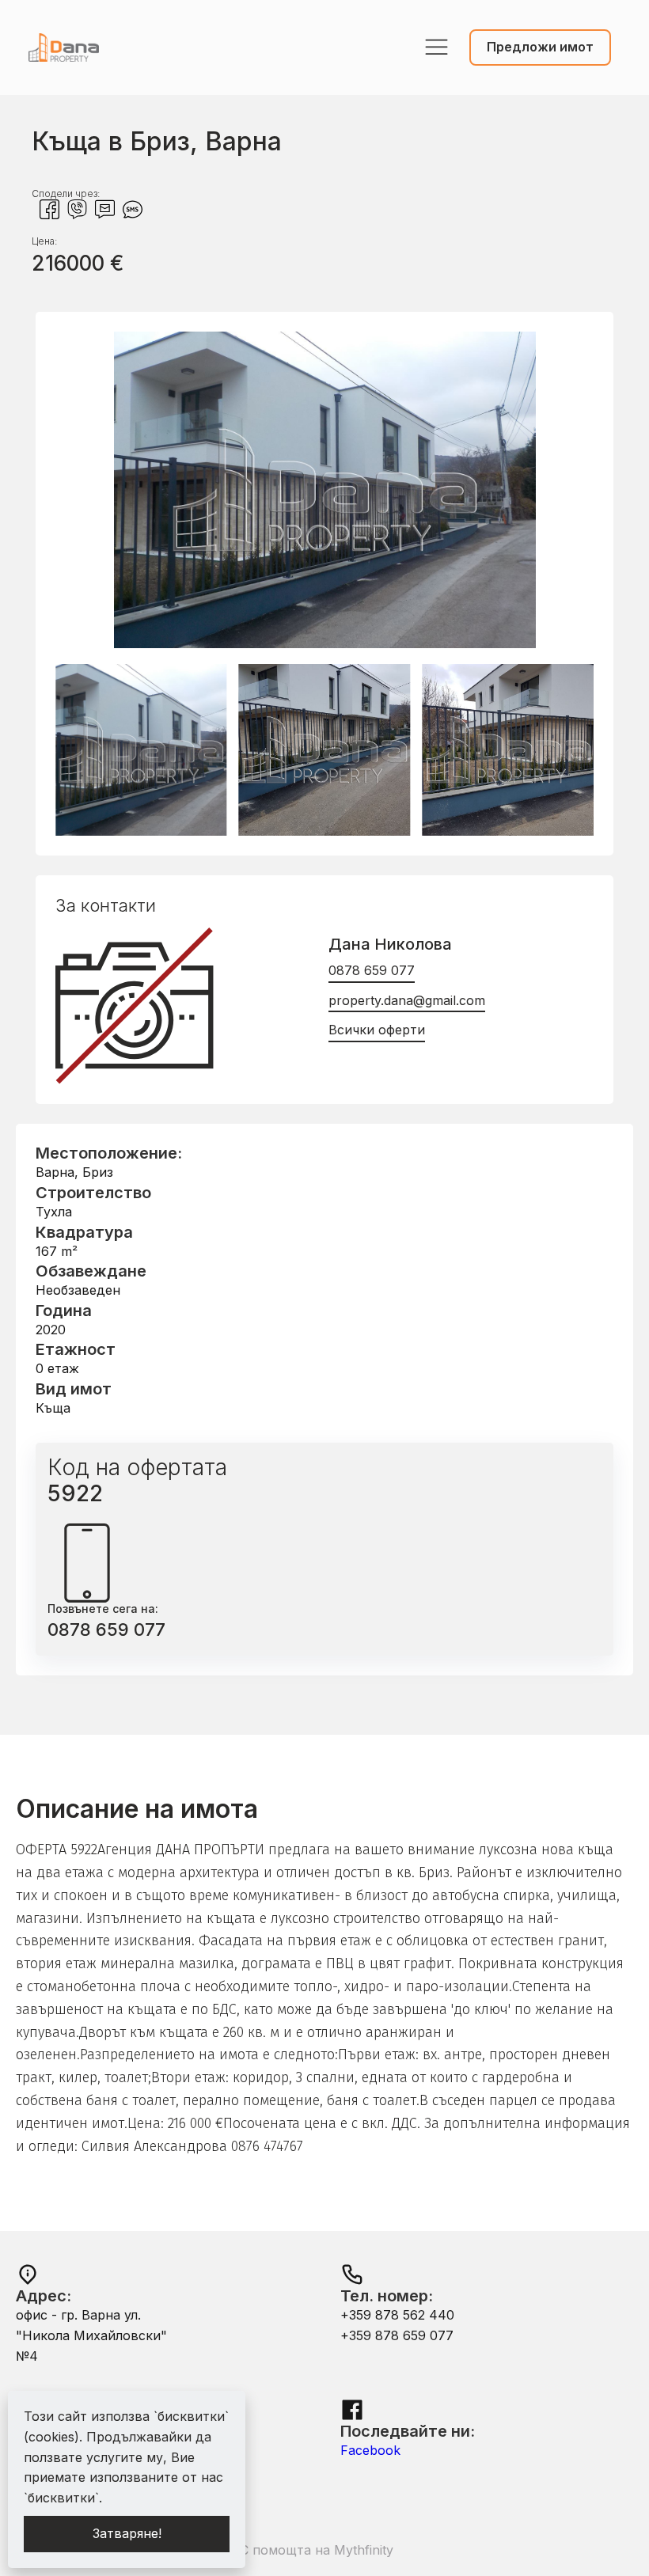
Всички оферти (377, 1030)
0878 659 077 (372, 970)
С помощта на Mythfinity (317, 2550)
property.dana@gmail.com (407, 1000)
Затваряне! (127, 2533)
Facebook (370, 2450)
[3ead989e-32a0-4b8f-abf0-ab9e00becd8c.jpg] (324, 643)
